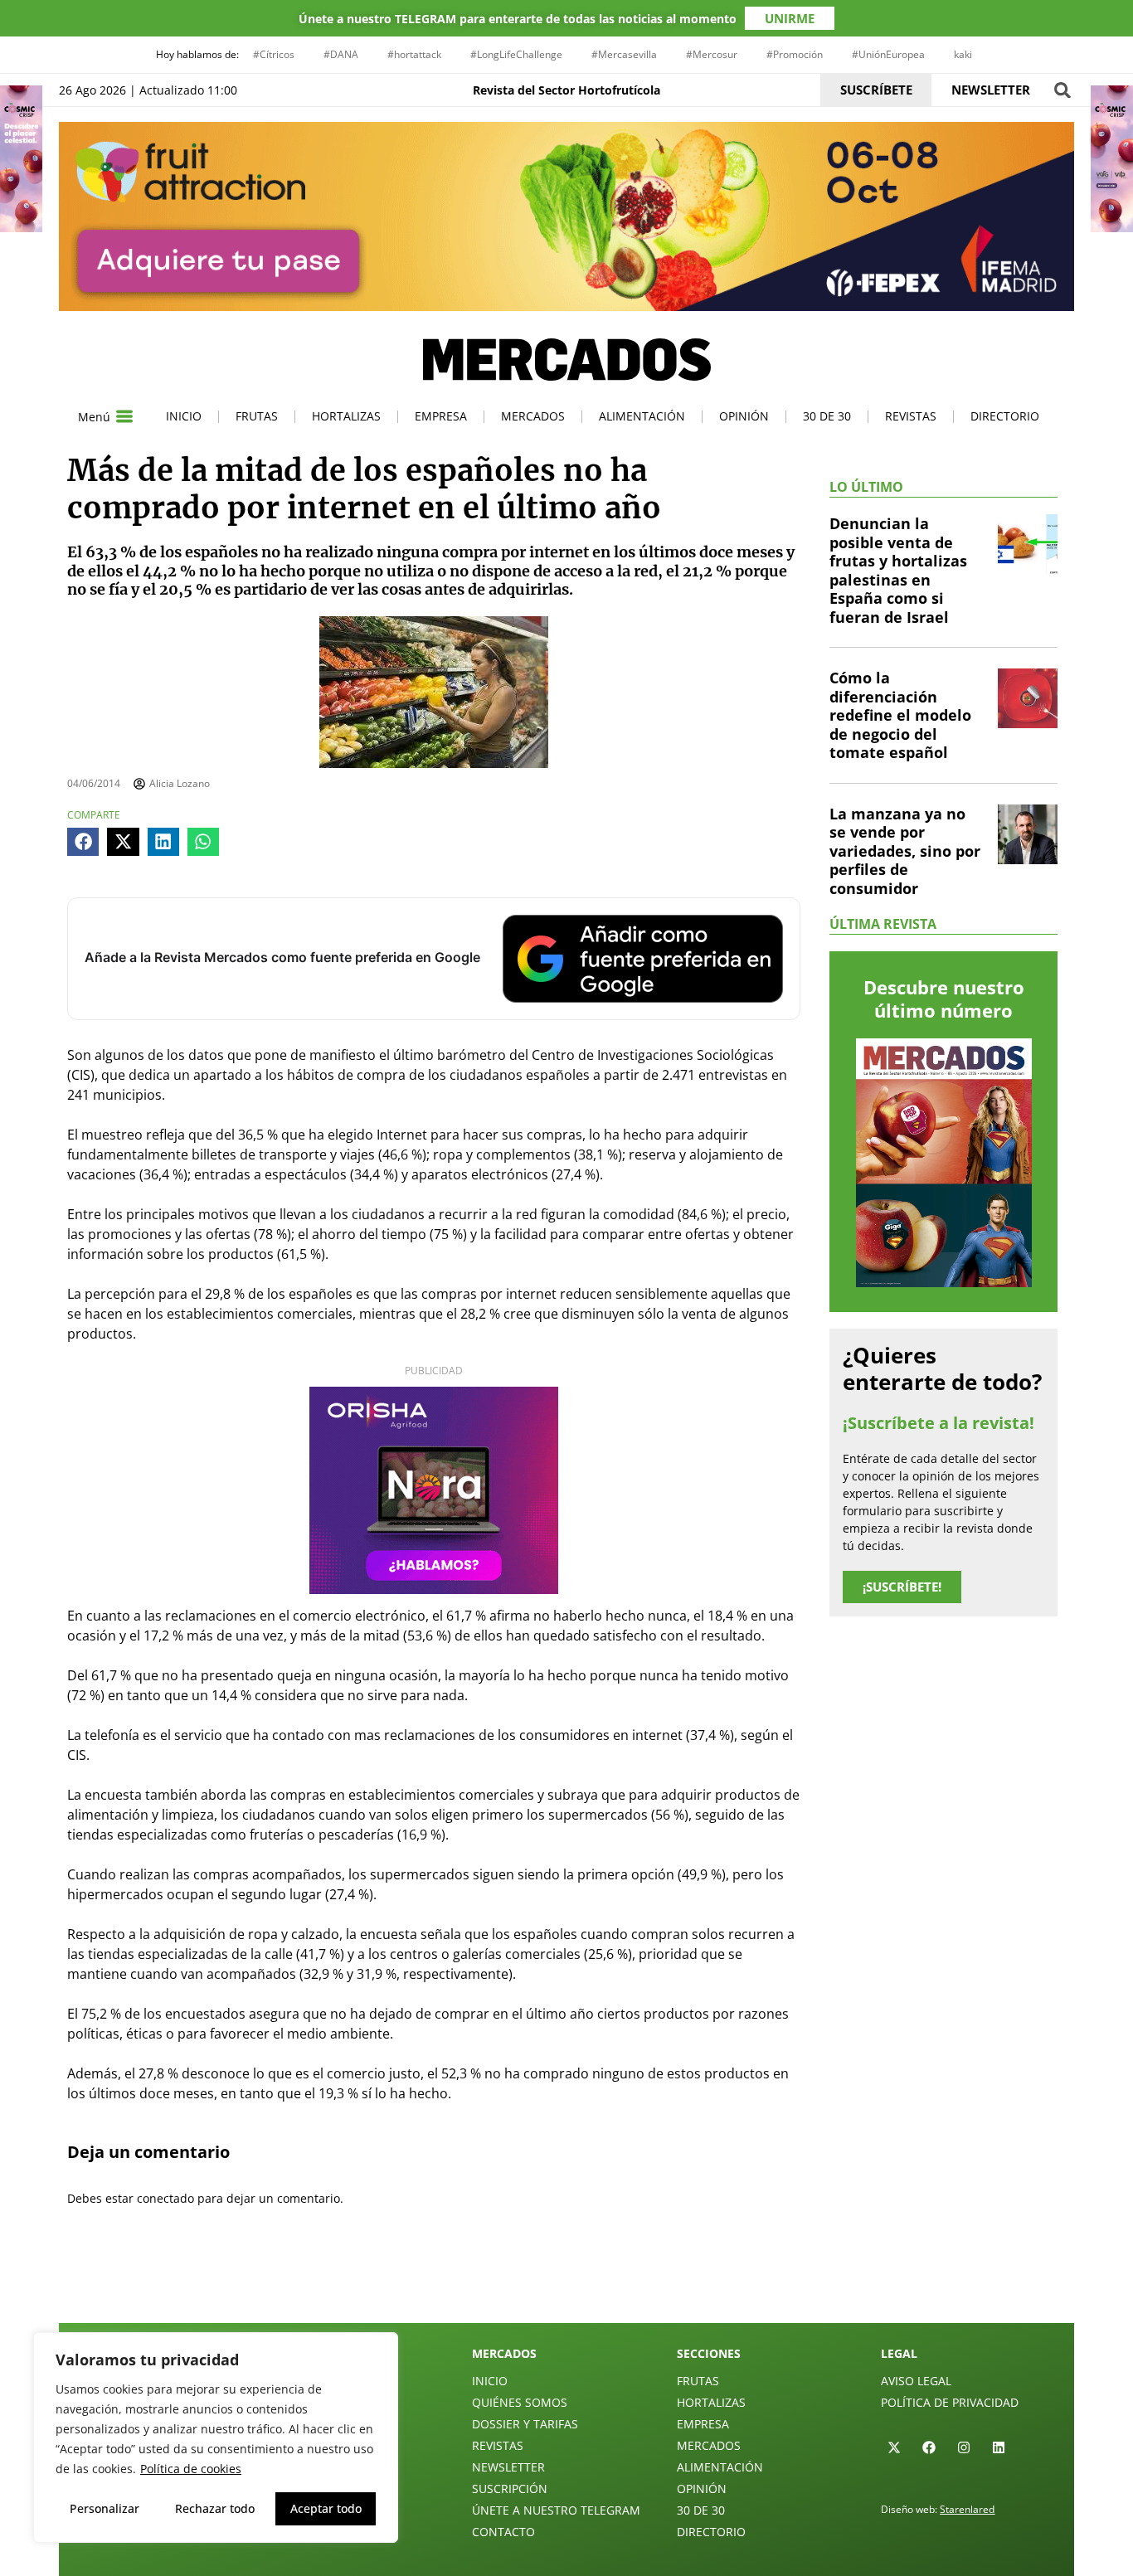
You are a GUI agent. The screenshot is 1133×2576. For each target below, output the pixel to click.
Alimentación (642, 416)
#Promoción (795, 54)
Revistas (911, 416)
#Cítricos (274, 54)
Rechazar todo (215, 2508)
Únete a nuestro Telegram (556, 2510)
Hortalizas (346, 416)
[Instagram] (964, 2447)
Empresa (441, 416)
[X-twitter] (894, 2447)
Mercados (533, 416)
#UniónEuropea (888, 54)
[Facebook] (929, 2447)
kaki (963, 54)
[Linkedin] (999, 2447)
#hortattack (414, 54)
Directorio (1005, 416)
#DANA (341, 54)
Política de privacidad (950, 2402)
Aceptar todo (326, 2508)
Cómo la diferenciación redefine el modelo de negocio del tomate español (900, 715)
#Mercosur (712, 54)
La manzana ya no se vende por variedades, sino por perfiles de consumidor (905, 851)
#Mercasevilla (624, 54)
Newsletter (508, 2467)
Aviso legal (916, 2381)
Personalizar (105, 2508)
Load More (566, 2284)
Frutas (257, 416)
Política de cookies (191, 2469)
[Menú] (124, 416)
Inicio (184, 416)
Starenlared (967, 2509)
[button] (1062, 90)
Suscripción (510, 2489)
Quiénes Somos (520, 2402)
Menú (94, 417)
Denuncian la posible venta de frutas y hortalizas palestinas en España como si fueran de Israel (898, 570)
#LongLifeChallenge (516, 54)
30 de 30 (827, 416)
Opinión (744, 416)
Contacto (503, 2532)
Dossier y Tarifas (525, 2424)
